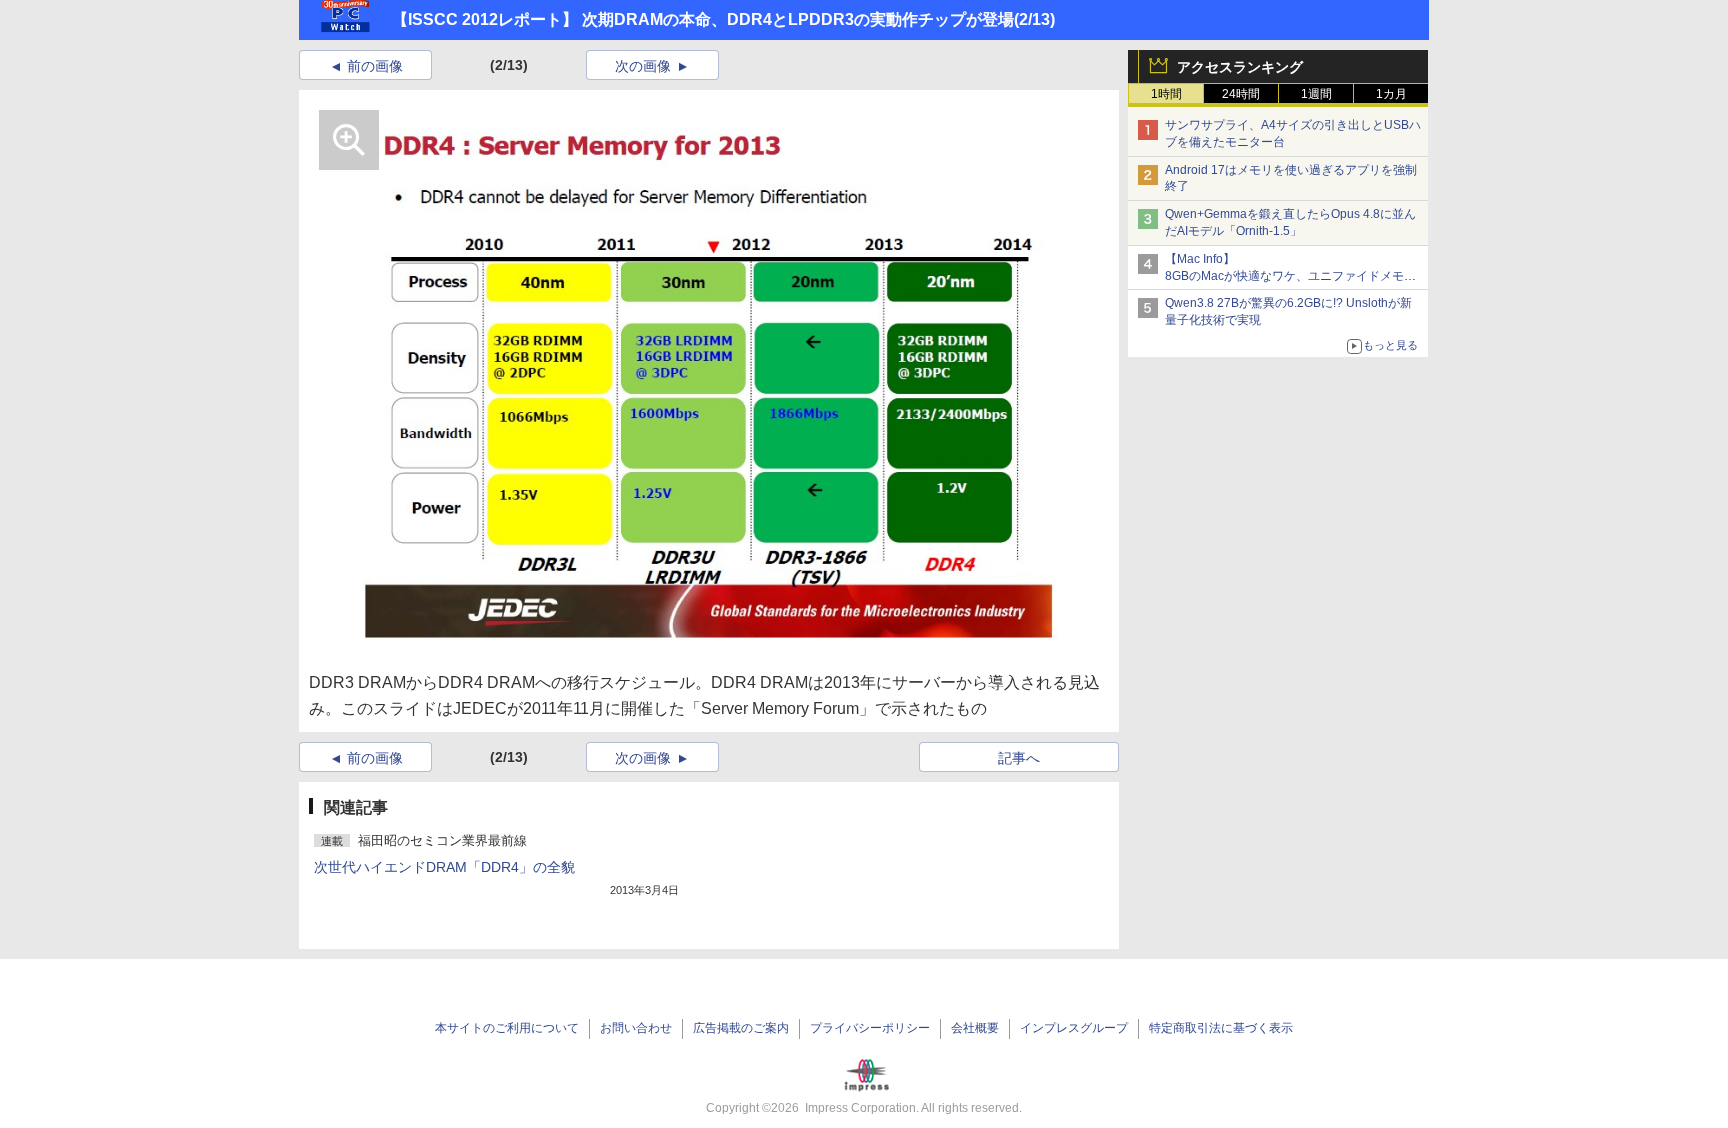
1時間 (1166, 94)
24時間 (1241, 94)
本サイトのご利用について (507, 1028)
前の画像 (375, 66)
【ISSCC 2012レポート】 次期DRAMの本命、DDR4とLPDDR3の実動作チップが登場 (703, 19)
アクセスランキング (1240, 67)
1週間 (1316, 94)
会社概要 (975, 1028)
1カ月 (1391, 94)
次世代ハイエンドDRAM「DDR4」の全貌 (444, 867)
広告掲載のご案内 (741, 1028)
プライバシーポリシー (870, 1028)
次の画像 (643, 66)
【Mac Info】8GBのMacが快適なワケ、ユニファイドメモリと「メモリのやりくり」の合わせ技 (1290, 276)
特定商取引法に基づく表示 (1221, 1028)
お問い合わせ (636, 1028)
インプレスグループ (1074, 1028)
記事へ (1019, 758)
